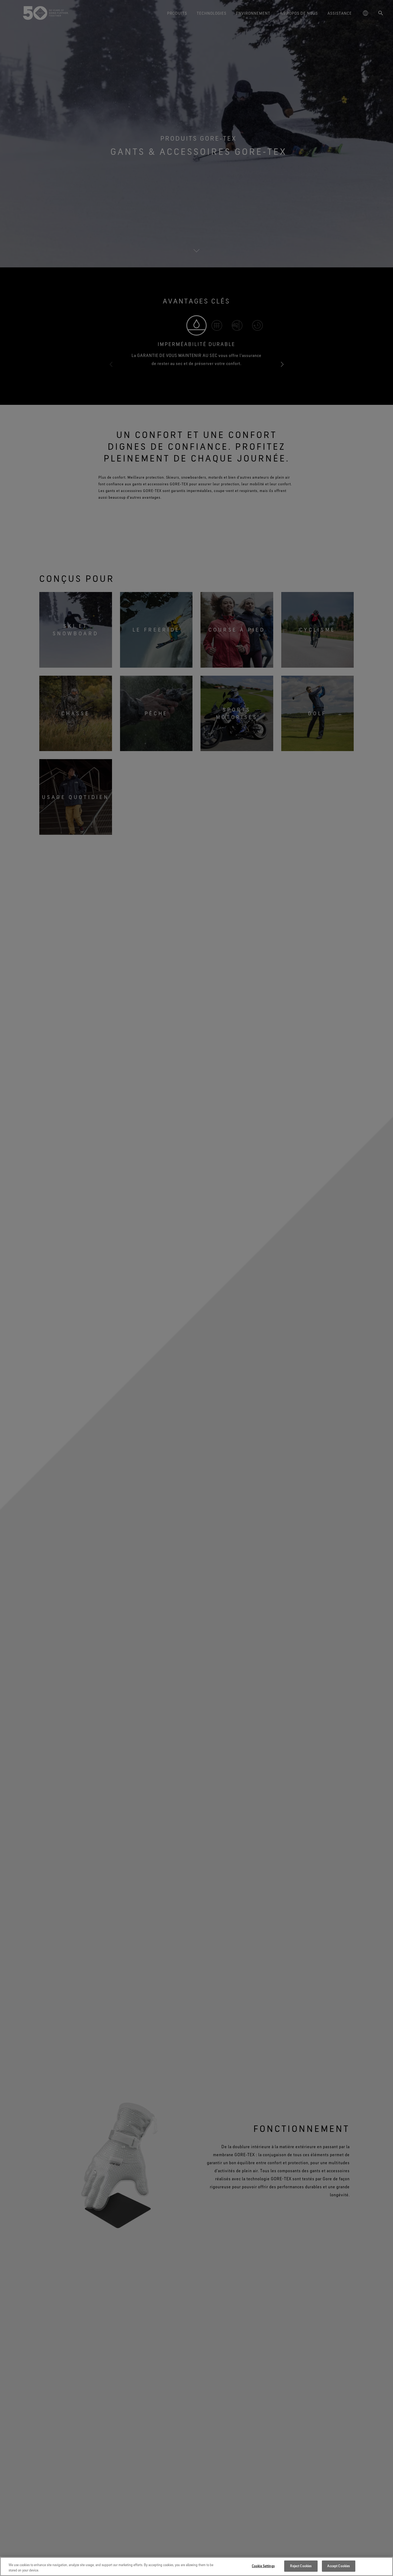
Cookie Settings (263, 2566)
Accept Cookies (338, 2566)
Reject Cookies (301, 2566)
